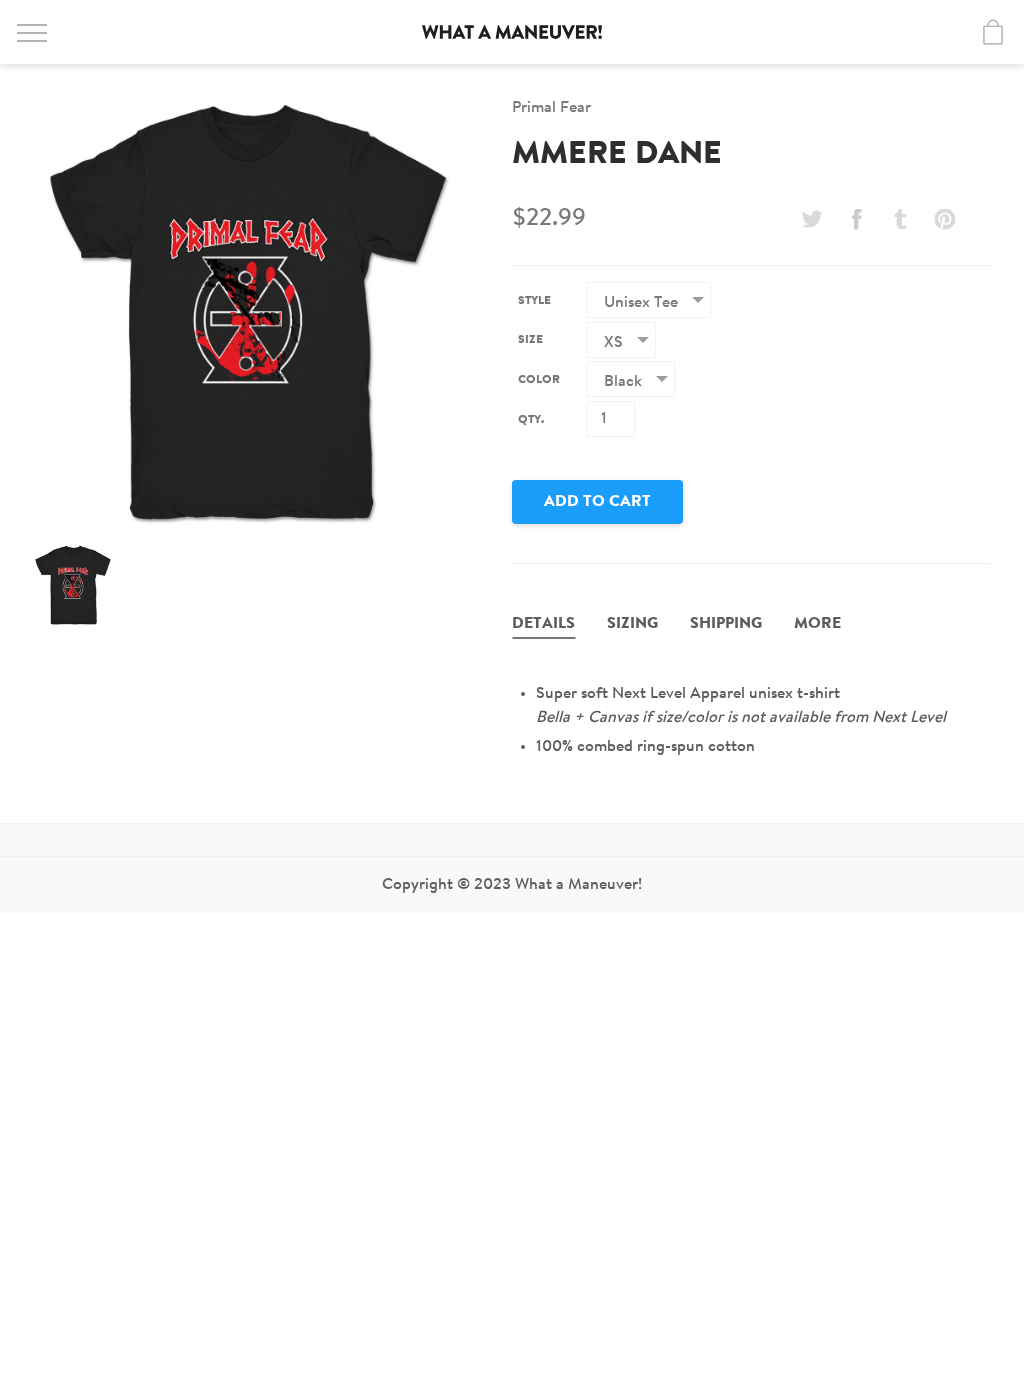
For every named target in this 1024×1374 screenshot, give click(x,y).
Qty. (531, 420)
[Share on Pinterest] (945, 219)
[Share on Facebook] (856, 219)
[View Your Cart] (993, 32)
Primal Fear (551, 108)
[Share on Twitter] (812, 219)
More (817, 624)
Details (543, 624)
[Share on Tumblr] (901, 219)
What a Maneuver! (512, 32)
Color (539, 380)
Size (530, 340)
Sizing (632, 624)
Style (534, 301)
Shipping (726, 624)
